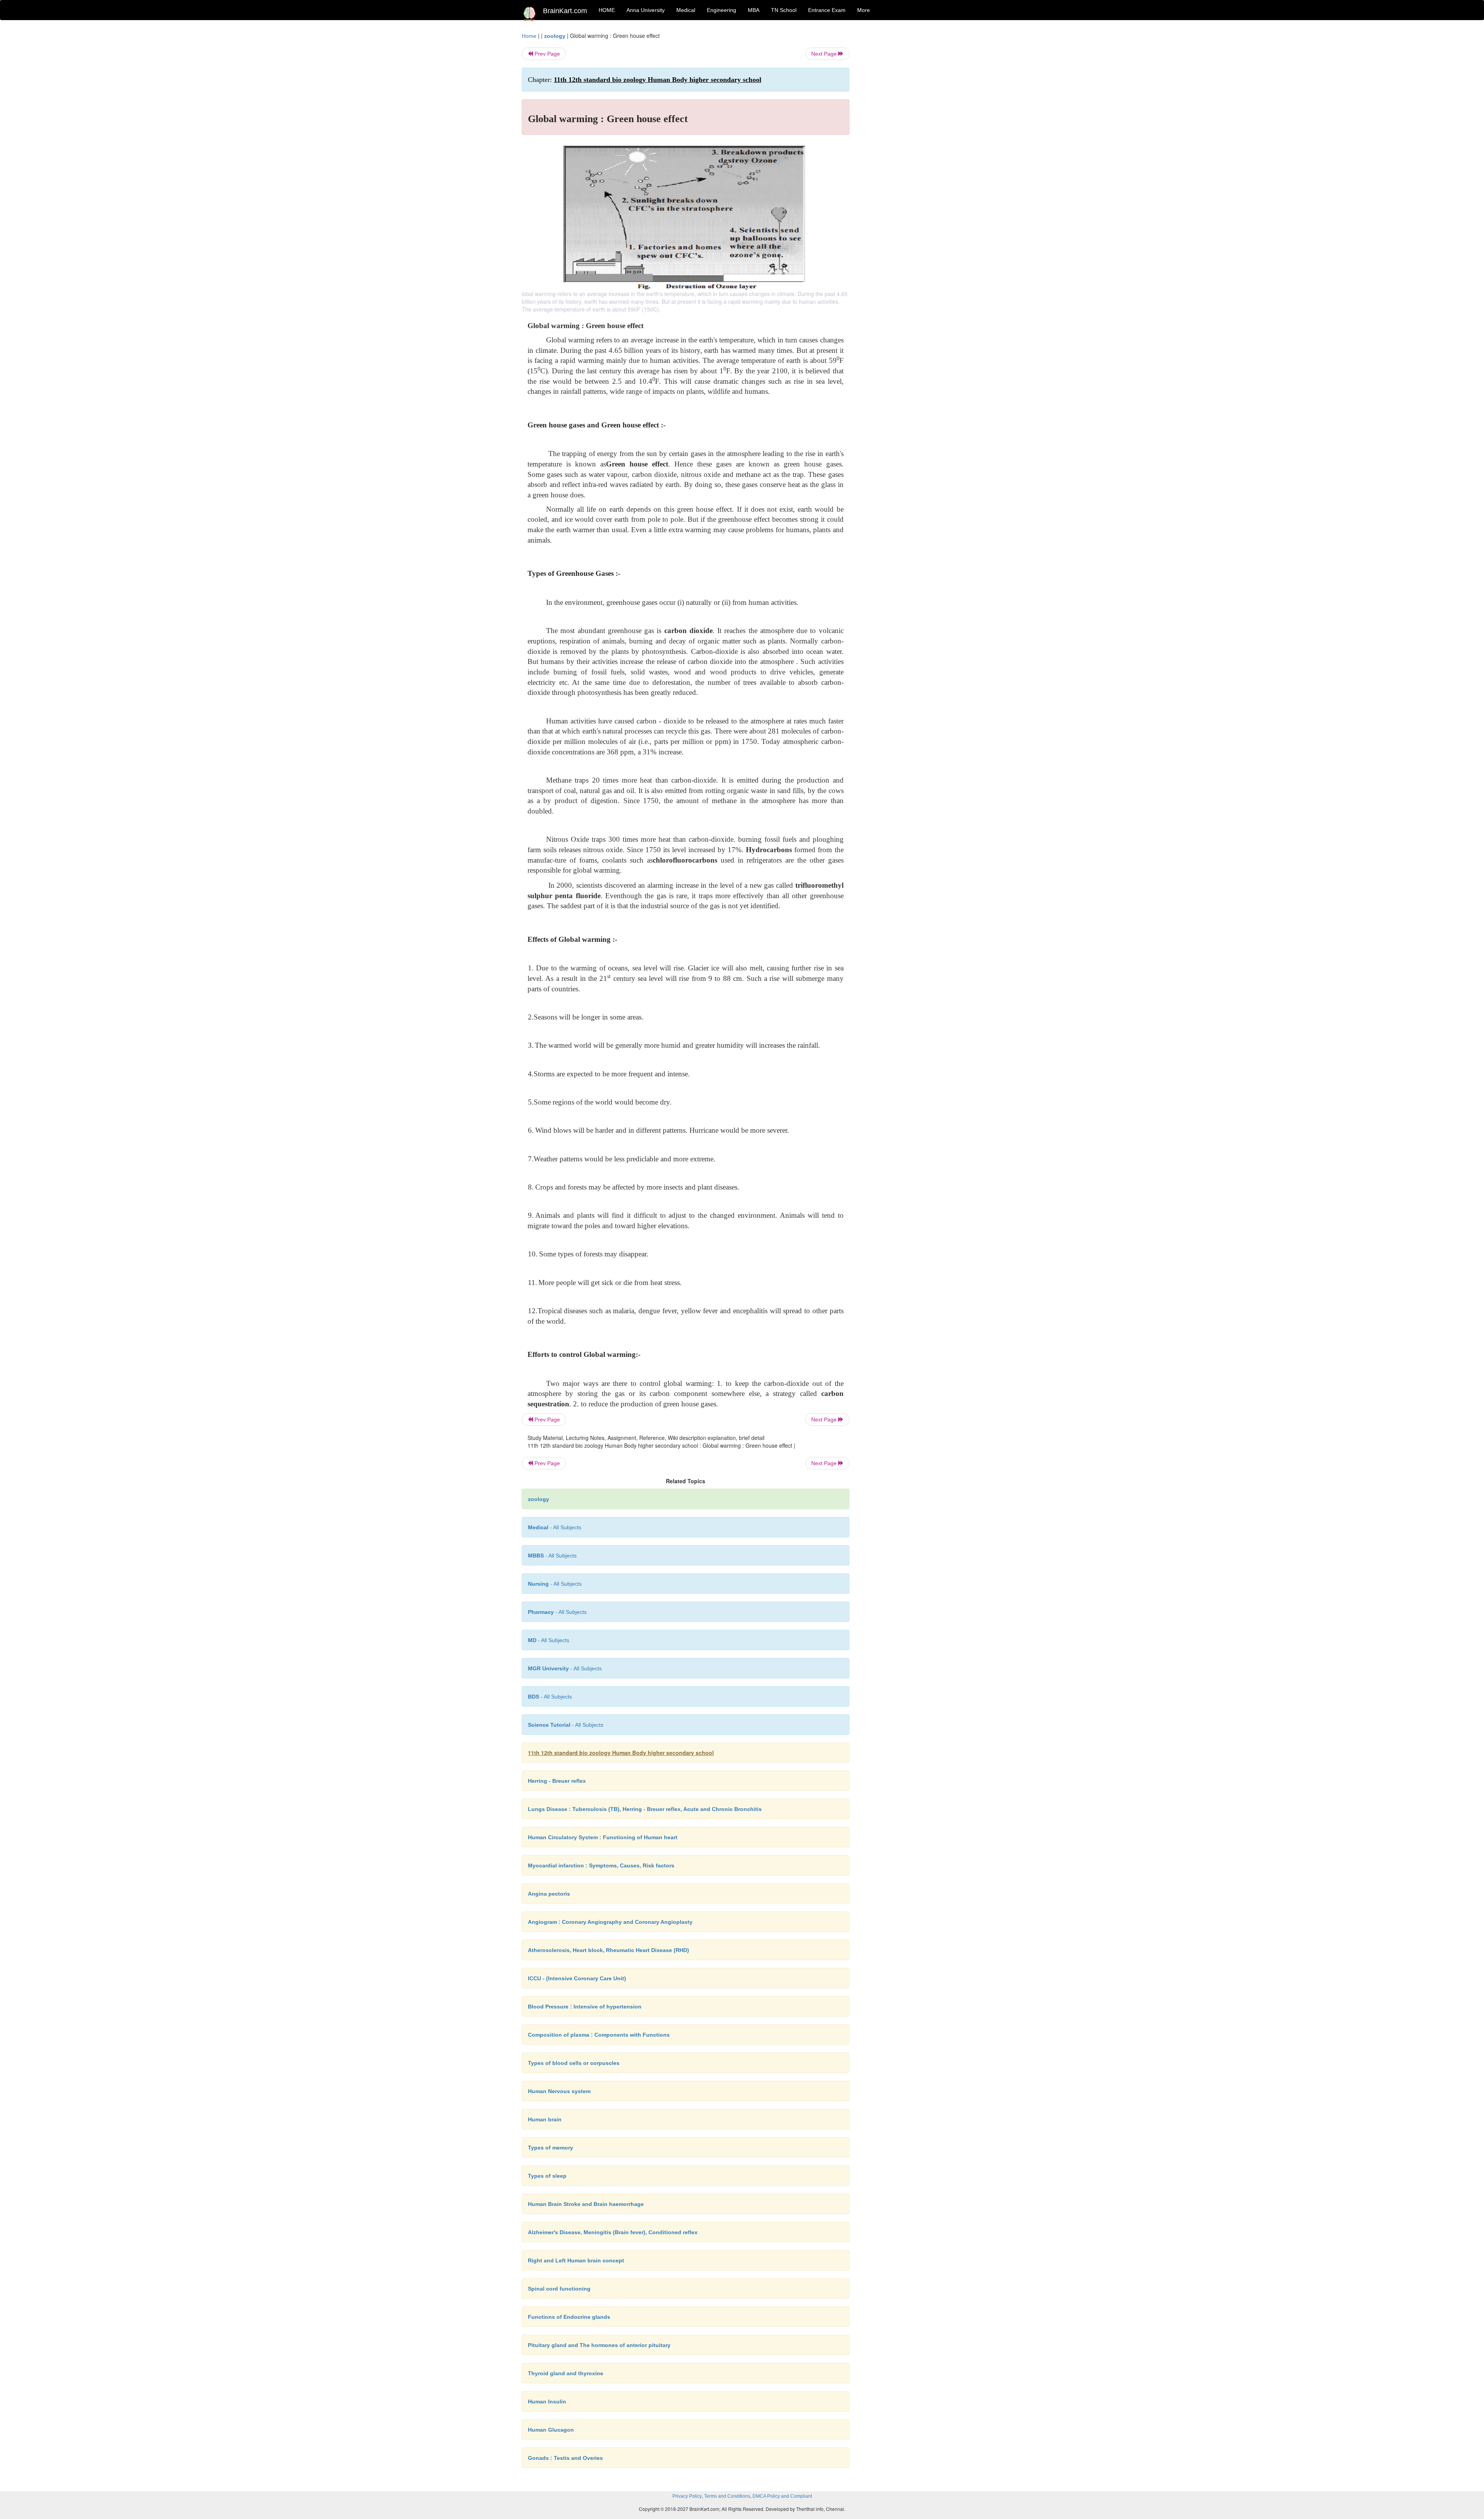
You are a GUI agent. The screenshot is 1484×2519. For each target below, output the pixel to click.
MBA (754, 10)
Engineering (722, 10)
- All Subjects (555, 1527)
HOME (607, 10)
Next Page (825, 54)
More (864, 10)
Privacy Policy (687, 2496)
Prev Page (546, 54)
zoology (555, 36)
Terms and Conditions (727, 2496)
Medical (686, 10)
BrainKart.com (565, 11)
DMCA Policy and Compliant (782, 2496)
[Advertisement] (912, 148)
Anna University (646, 10)
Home (529, 36)
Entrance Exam (827, 10)
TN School (784, 10)
